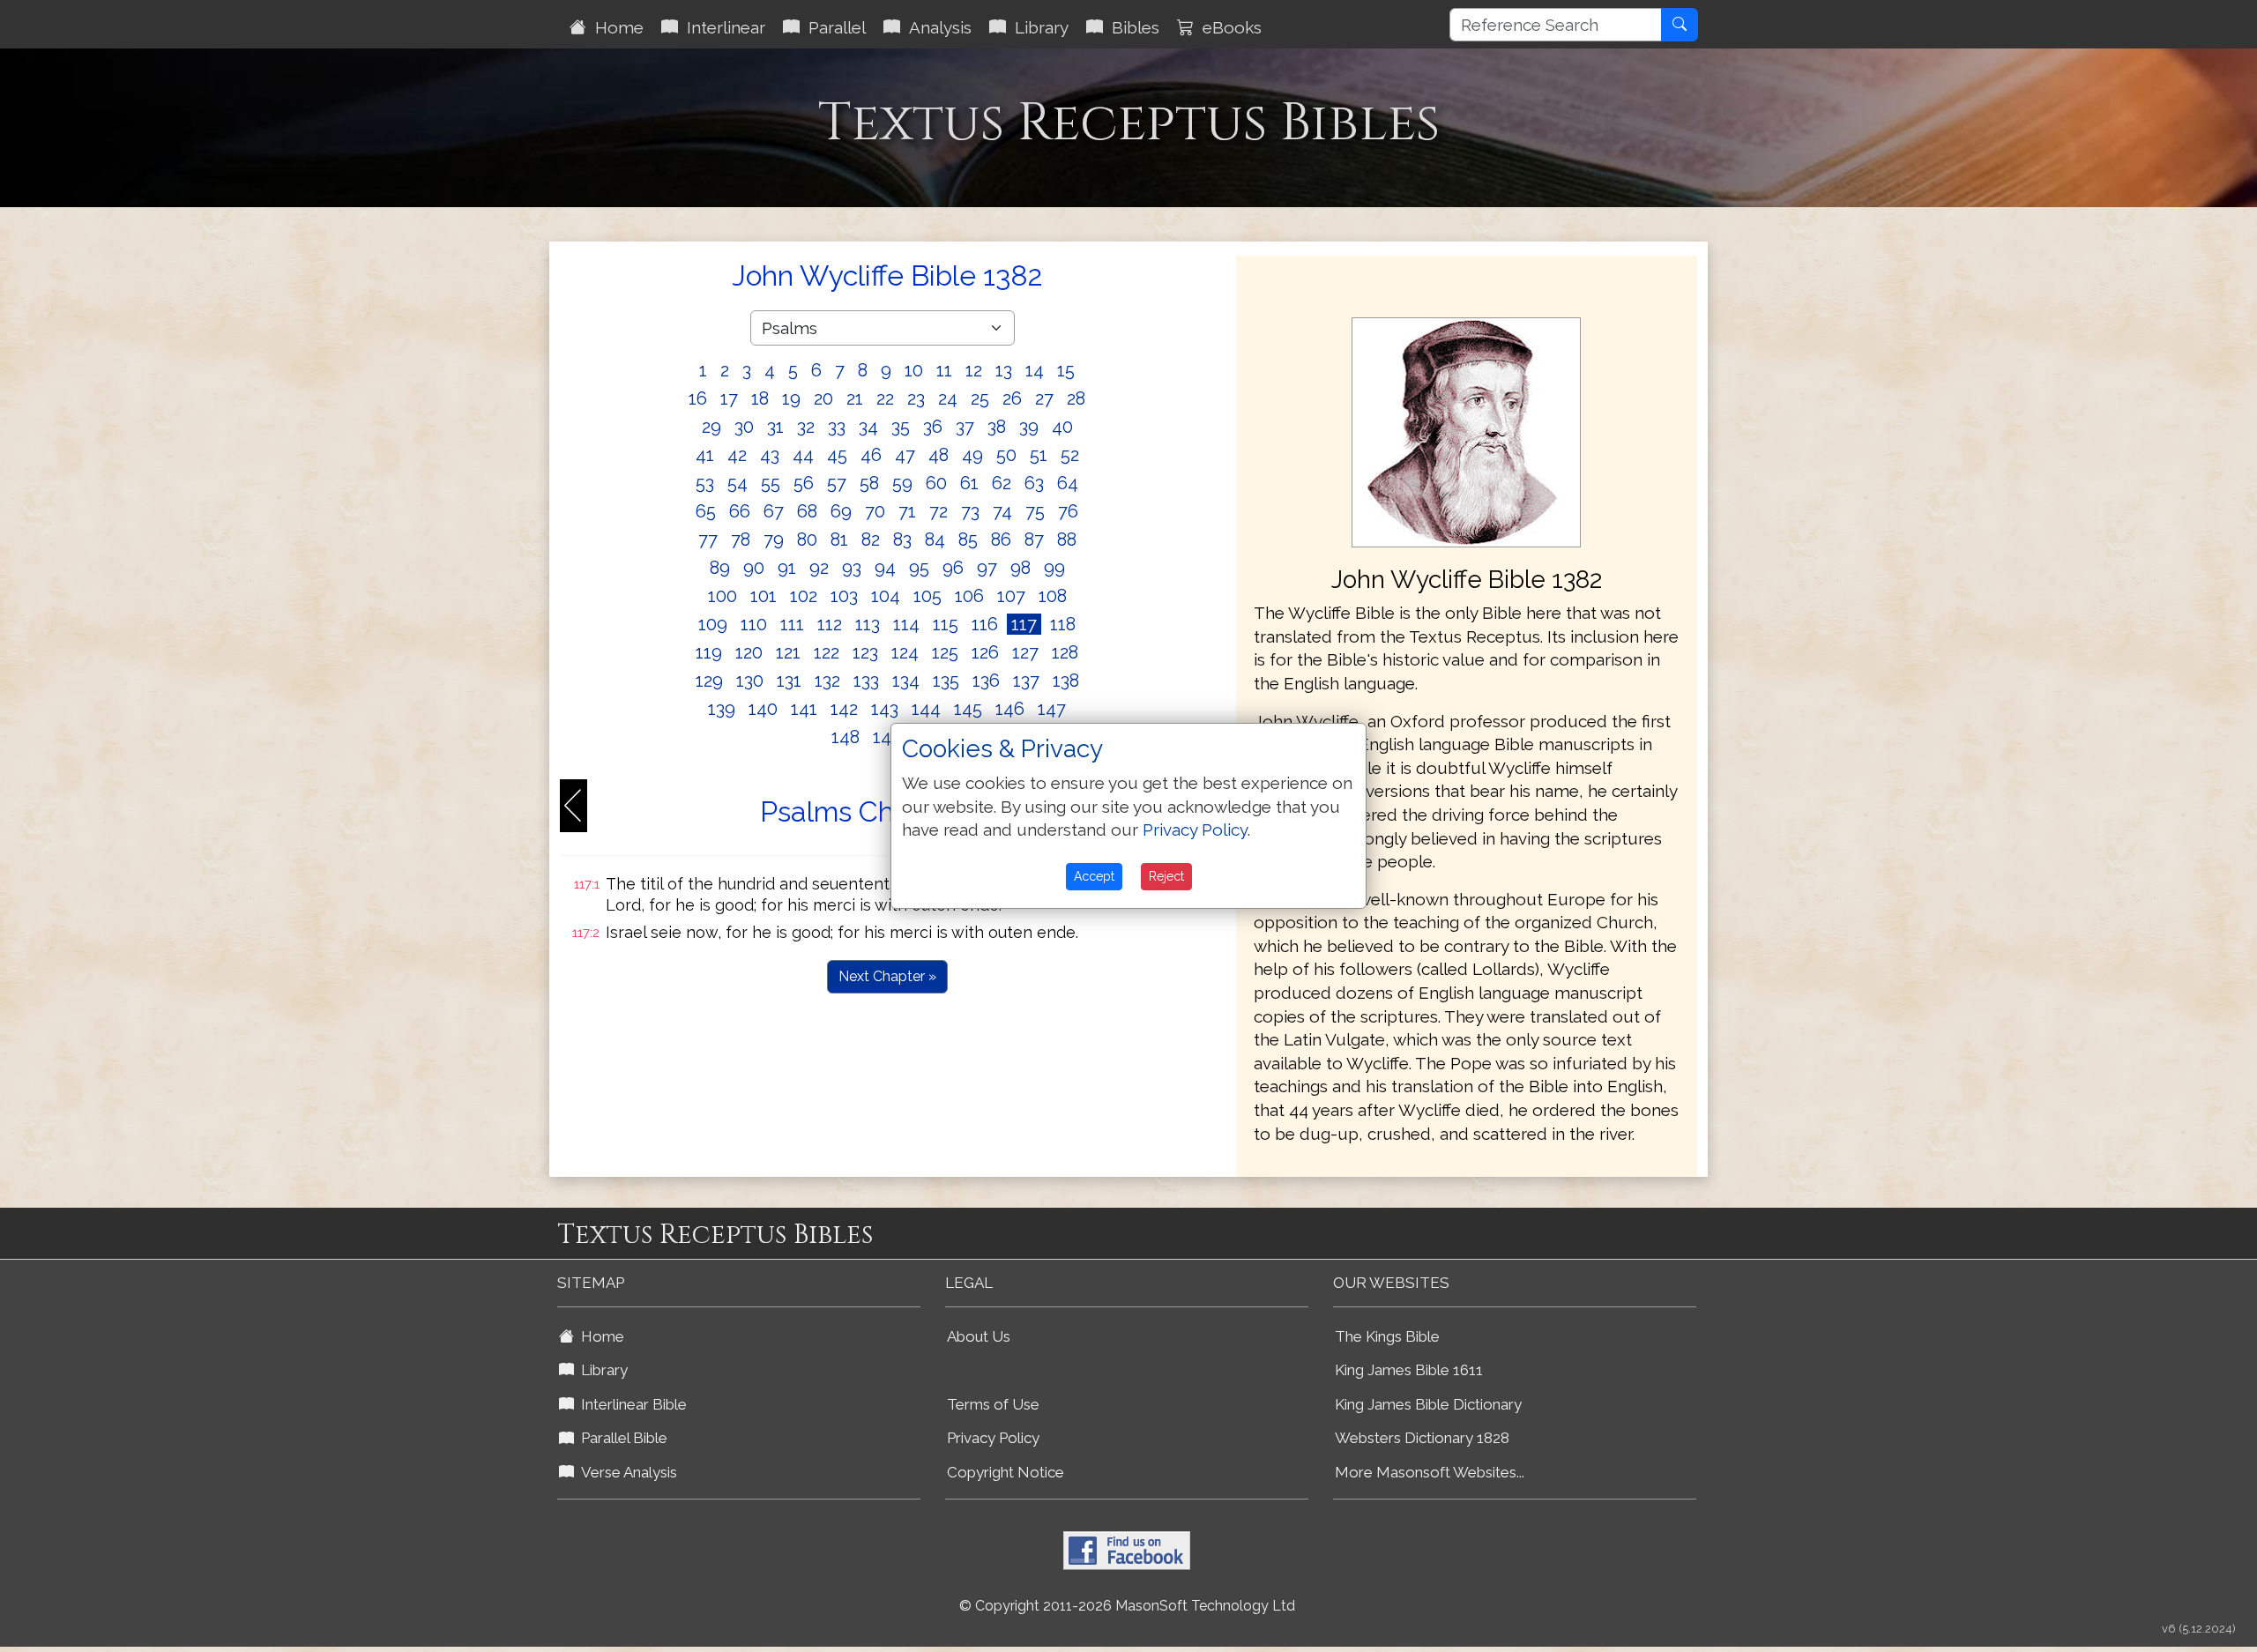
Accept (1094, 876)
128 (1065, 652)
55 (771, 483)
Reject (1166, 876)
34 (868, 427)
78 (741, 540)
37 (965, 427)
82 (871, 540)
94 (885, 568)
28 (1076, 398)
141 (804, 709)
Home (615, 27)
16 (698, 398)
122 (827, 652)
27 (1044, 398)
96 (953, 568)
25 (980, 398)
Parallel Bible (621, 1438)
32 (806, 427)
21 (855, 398)
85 (968, 540)
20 (823, 398)
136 (986, 681)
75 (1035, 511)
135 (946, 681)
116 (985, 624)
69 (841, 511)
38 (997, 427)
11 (944, 370)
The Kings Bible (1387, 1336)
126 (985, 652)
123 (865, 652)
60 (936, 483)
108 (1053, 596)
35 (901, 427)
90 (754, 568)
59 (902, 483)
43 (770, 455)
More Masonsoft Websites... (1430, 1472)
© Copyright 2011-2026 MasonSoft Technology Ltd (1127, 1606)
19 (791, 398)
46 (871, 455)
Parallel (833, 27)
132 (827, 681)
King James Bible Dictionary (1428, 1404)
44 (803, 455)
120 (749, 652)
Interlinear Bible (630, 1404)
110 (754, 624)
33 (837, 427)
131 (789, 681)
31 (775, 427)
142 (844, 709)
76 (1068, 511)
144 (926, 709)
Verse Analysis (626, 1472)
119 (709, 652)
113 (868, 624)
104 (886, 596)
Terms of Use (993, 1404)
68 (807, 511)
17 (729, 398)
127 (1025, 652)
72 (939, 511)
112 (830, 624)
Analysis (936, 27)
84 (935, 540)
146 (1010, 709)
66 (740, 511)
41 (705, 455)
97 (987, 568)
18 (760, 398)
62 (1002, 483)
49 (972, 455)
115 (946, 624)
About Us (979, 1336)
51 (1039, 455)
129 (709, 681)
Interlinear (722, 27)
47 (905, 455)
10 (914, 370)
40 (1062, 427)
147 (1052, 709)
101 (764, 596)
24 (948, 398)
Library (1037, 27)
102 (804, 596)
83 (902, 540)
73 (970, 511)
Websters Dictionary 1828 (1422, 1438)
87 (1034, 540)
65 (706, 511)
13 (1004, 370)
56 (804, 483)
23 (916, 398)
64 (1068, 483)
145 (968, 709)
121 (788, 652)
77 (708, 540)
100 (723, 596)
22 (885, 398)
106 (969, 596)
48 (939, 455)
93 (852, 568)
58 (869, 483)
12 (974, 370)
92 (819, 568)
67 (774, 511)
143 (885, 709)
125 (945, 652)
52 (1070, 455)
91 (787, 568)
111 (792, 624)
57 (837, 483)
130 (750, 681)
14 (1035, 370)
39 (1029, 427)
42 (737, 455)
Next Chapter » (887, 976)
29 (711, 427)
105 (927, 596)
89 (720, 568)
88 (1067, 540)
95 (919, 568)
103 (844, 596)
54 (737, 483)
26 (1012, 398)
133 (866, 681)
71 (907, 511)
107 (1011, 596)
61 (969, 483)
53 (705, 483)
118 (1063, 624)
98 (1020, 568)
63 (1034, 483)
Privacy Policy (993, 1438)
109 (713, 624)
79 (774, 540)
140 (763, 709)
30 (744, 427)
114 (906, 624)
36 (933, 427)
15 (1066, 370)
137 (1026, 681)
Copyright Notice (1006, 1472)
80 (807, 540)
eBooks (1228, 27)
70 (875, 511)
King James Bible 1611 (1409, 1370)
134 (906, 681)
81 (839, 540)
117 (1024, 624)
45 (837, 455)
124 (905, 652)
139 (722, 709)
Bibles (1131, 27)
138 (1066, 681)
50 (1006, 455)
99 (1054, 568)
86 (1001, 540)
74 (1002, 511)
